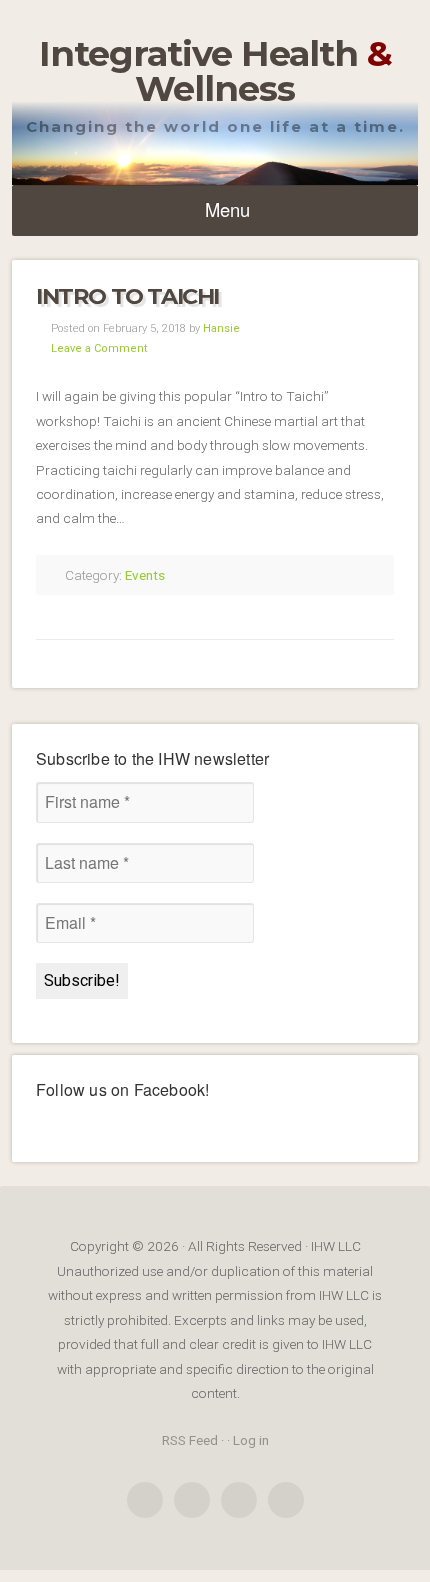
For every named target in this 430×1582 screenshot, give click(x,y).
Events (145, 575)
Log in (251, 1440)
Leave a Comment (99, 348)
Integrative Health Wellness (215, 71)
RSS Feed (190, 1440)
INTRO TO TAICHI (127, 296)
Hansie (221, 328)
